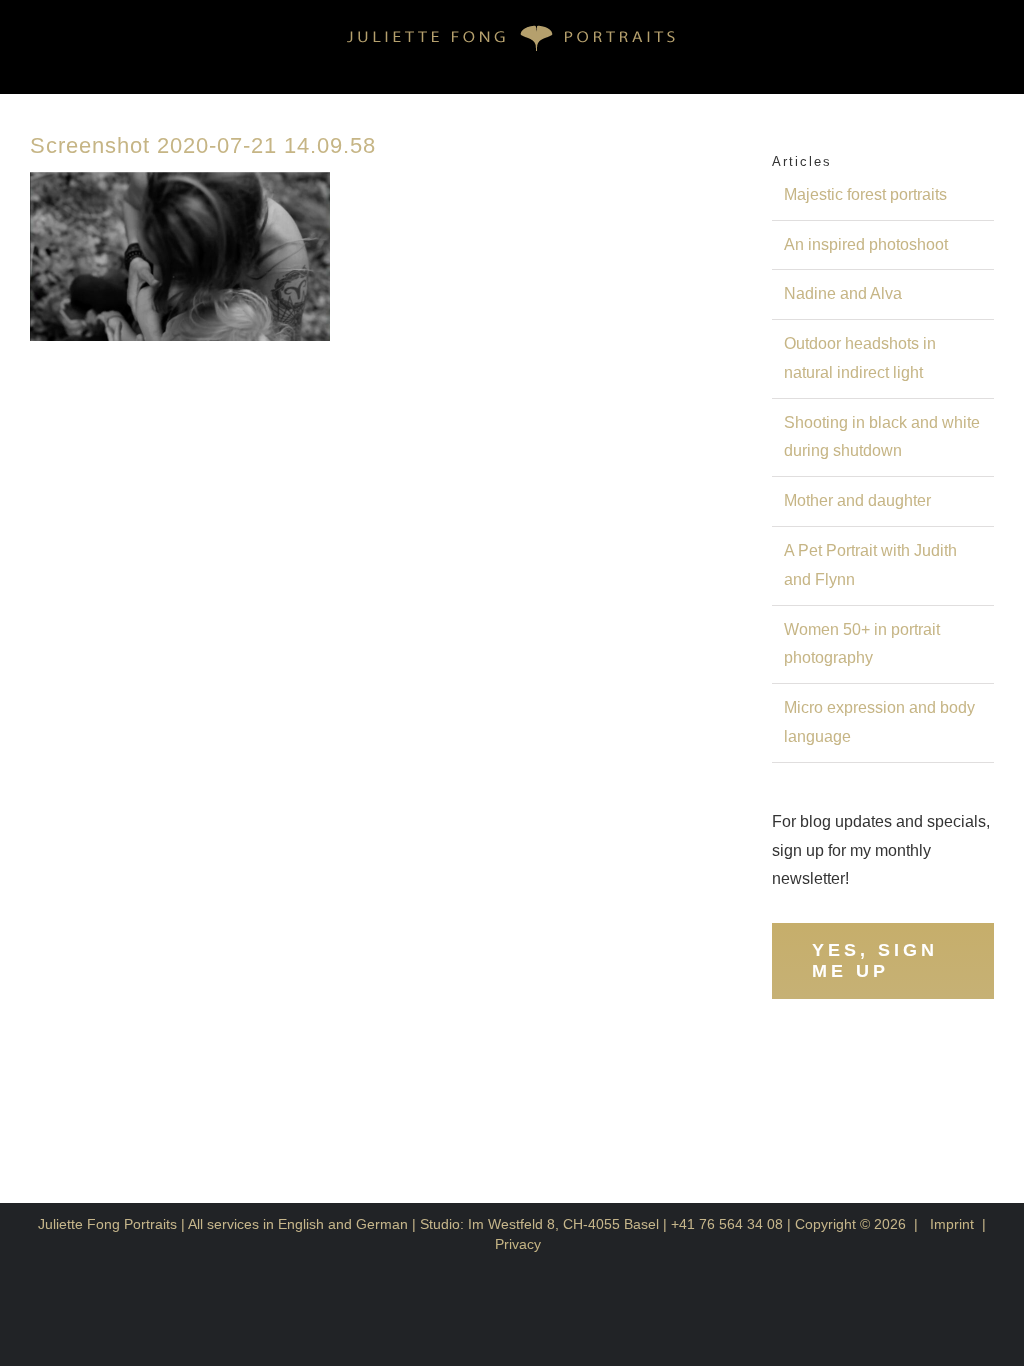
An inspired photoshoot (866, 244)
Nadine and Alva (843, 293)
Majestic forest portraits (865, 194)
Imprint (952, 1224)
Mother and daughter (857, 500)
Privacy (518, 1244)
